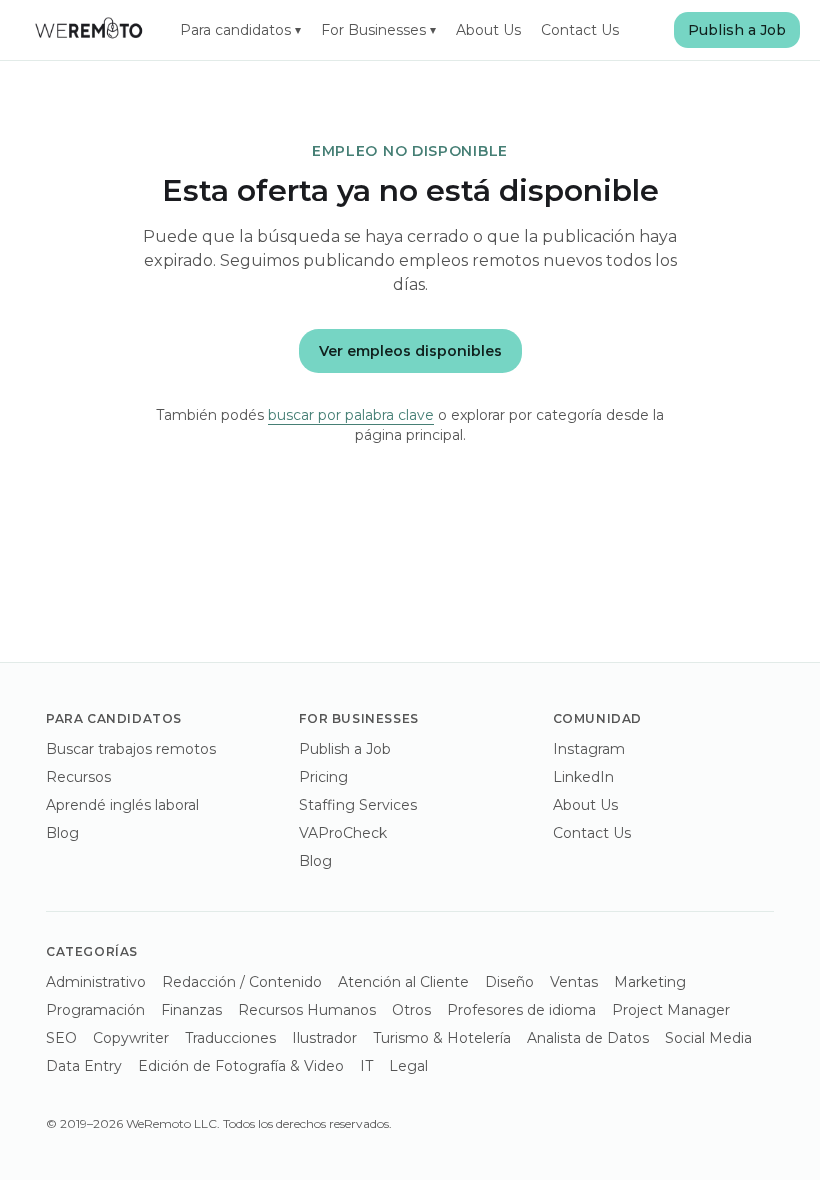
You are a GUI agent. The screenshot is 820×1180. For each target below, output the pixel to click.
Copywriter (131, 1038)
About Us (488, 30)
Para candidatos (240, 30)
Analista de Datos (588, 1038)
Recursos (78, 777)
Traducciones (230, 1038)
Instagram (589, 749)
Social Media (708, 1038)
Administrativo (96, 982)
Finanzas (191, 1010)
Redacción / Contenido (242, 982)
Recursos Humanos (307, 1010)
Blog (62, 833)
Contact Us (580, 30)
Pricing (323, 777)
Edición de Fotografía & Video (241, 1066)
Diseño (509, 982)
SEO (61, 1038)
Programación (95, 1010)
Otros (411, 1010)
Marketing (650, 982)
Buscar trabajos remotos (131, 749)
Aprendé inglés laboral (122, 805)
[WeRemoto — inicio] (88, 30)
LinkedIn (583, 777)
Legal (408, 1066)
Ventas (574, 982)
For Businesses (378, 30)
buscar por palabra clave (351, 415)
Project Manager (671, 1010)
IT (366, 1066)
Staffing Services (358, 805)
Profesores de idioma (521, 1010)
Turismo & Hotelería (442, 1038)
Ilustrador (324, 1038)
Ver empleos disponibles (410, 351)
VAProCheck (343, 833)
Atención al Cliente (403, 982)
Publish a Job (737, 30)
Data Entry (84, 1066)
